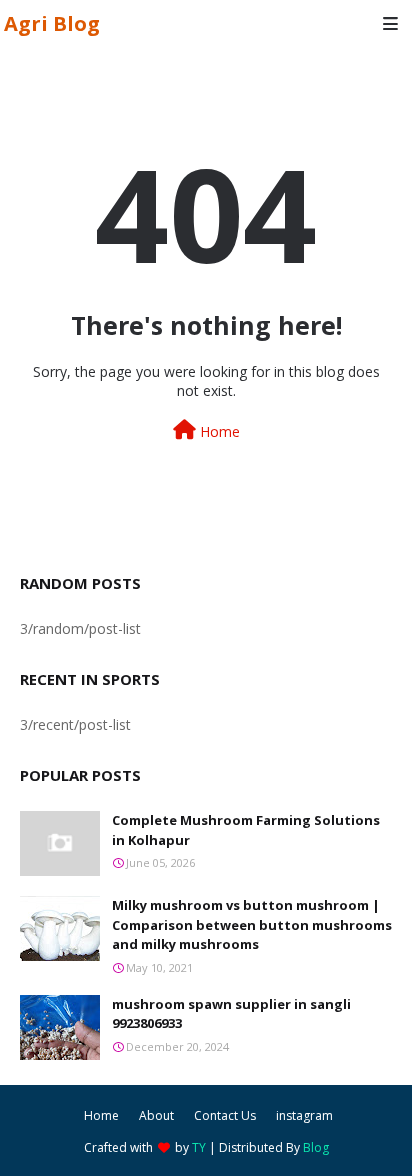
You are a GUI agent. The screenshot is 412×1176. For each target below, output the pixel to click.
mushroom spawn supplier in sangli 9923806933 (231, 1014)
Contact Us (225, 1115)
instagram (304, 1115)
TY (199, 1147)
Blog (316, 1147)
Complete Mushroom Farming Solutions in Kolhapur (246, 830)
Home (218, 431)
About (156, 1115)
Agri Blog (52, 23)
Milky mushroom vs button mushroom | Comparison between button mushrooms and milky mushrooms (252, 924)
